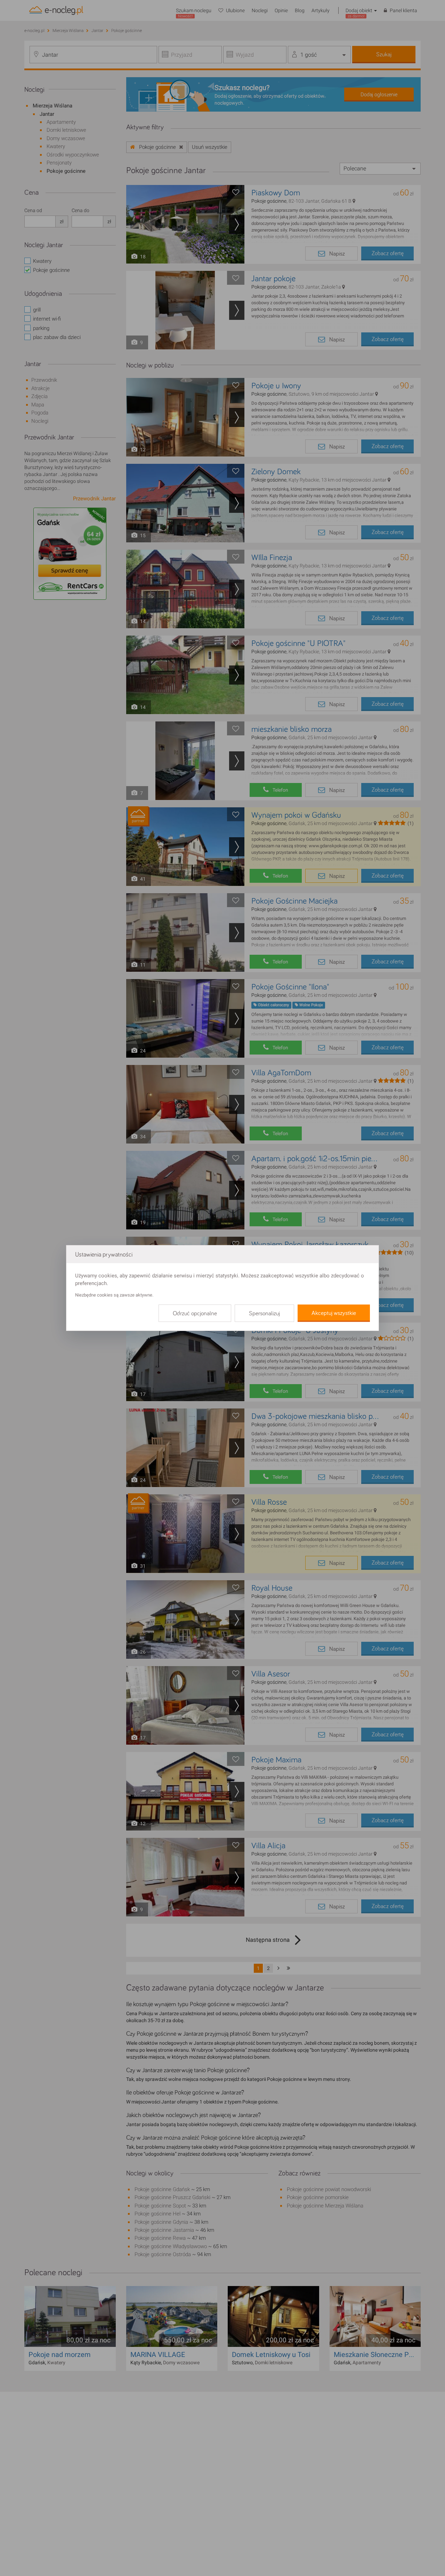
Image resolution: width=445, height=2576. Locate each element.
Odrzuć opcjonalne (195, 1314)
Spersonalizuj (264, 1314)
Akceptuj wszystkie (334, 1313)
